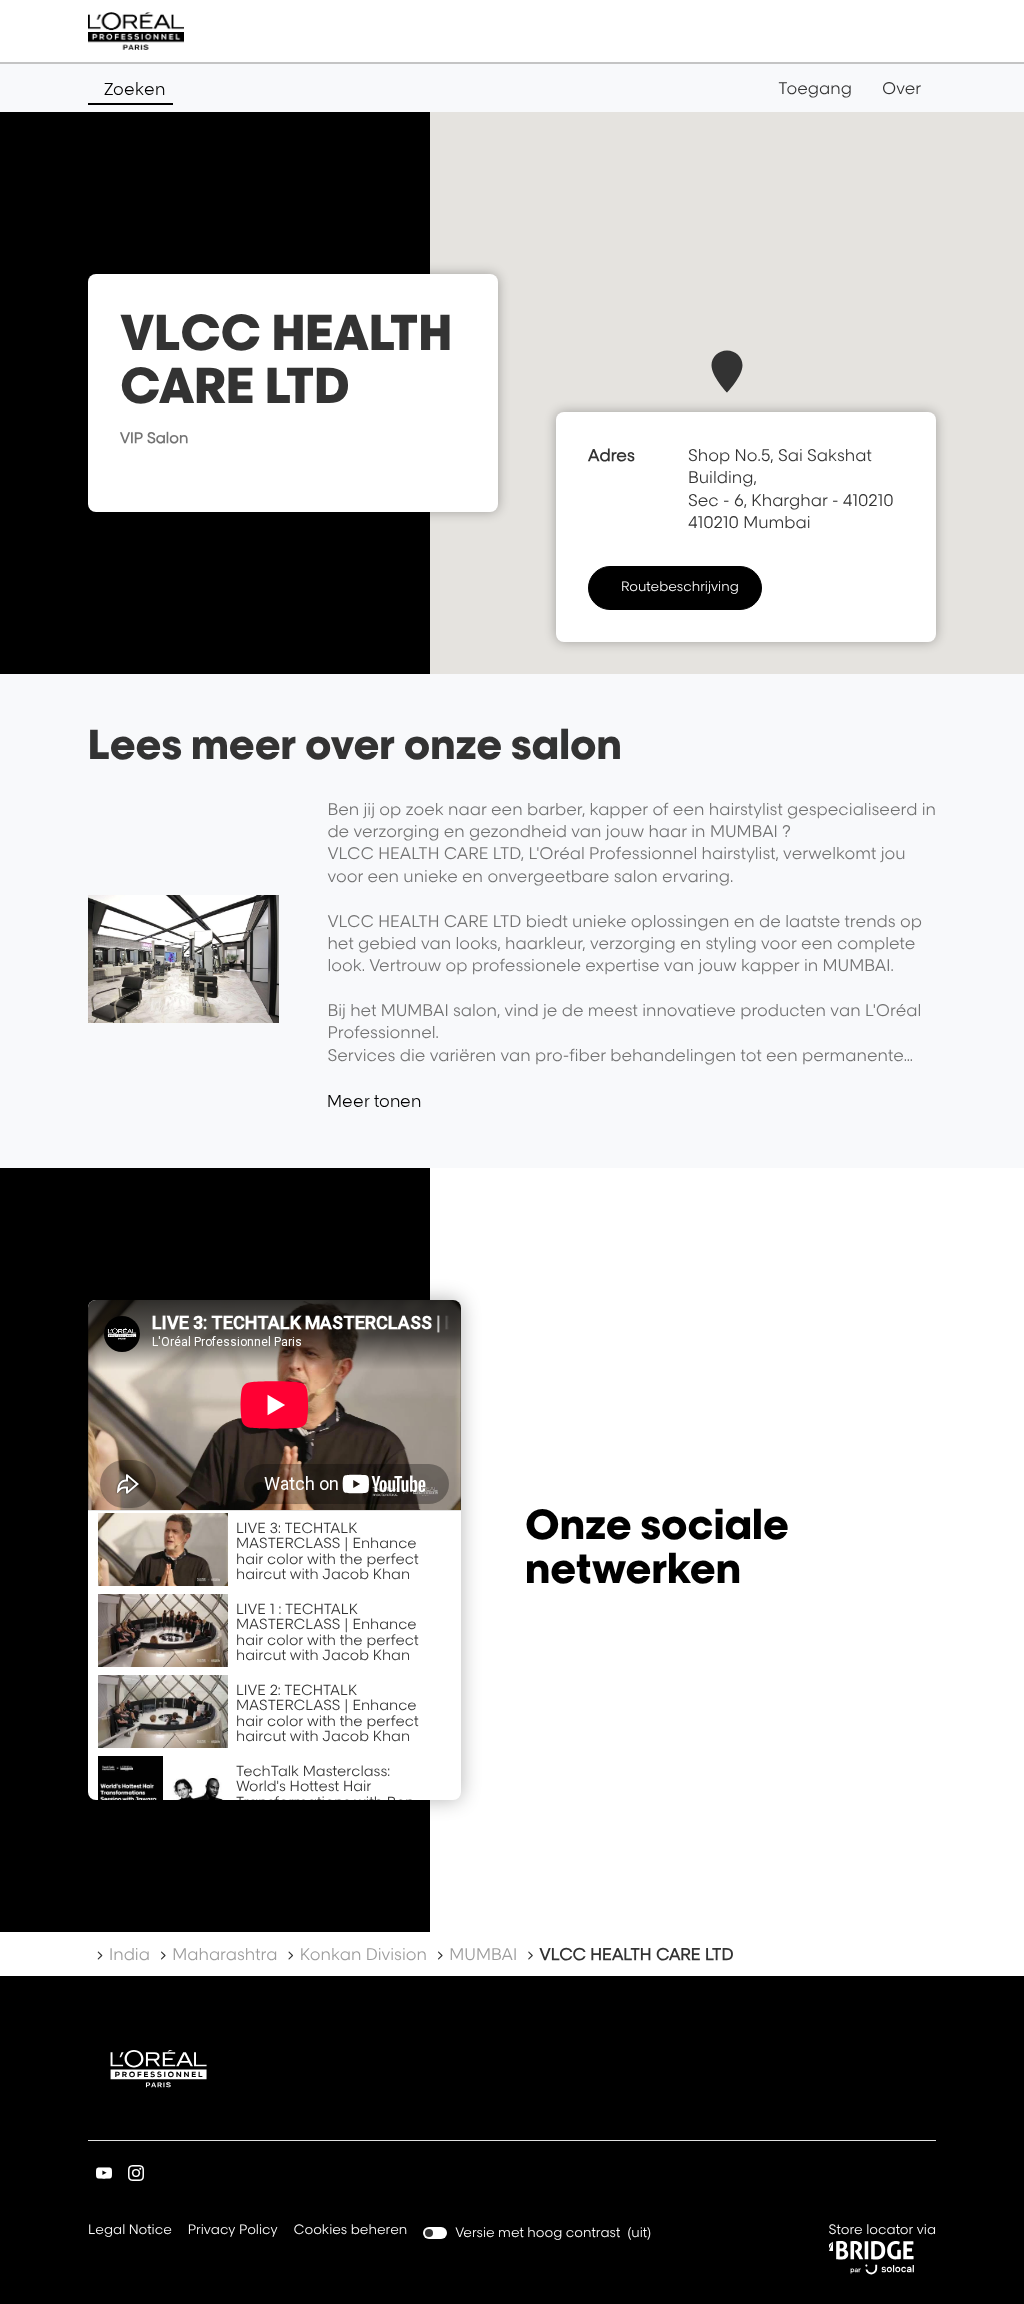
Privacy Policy (233, 2231)
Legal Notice (130, 2231)
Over (901, 88)
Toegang (815, 88)
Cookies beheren (351, 2230)
